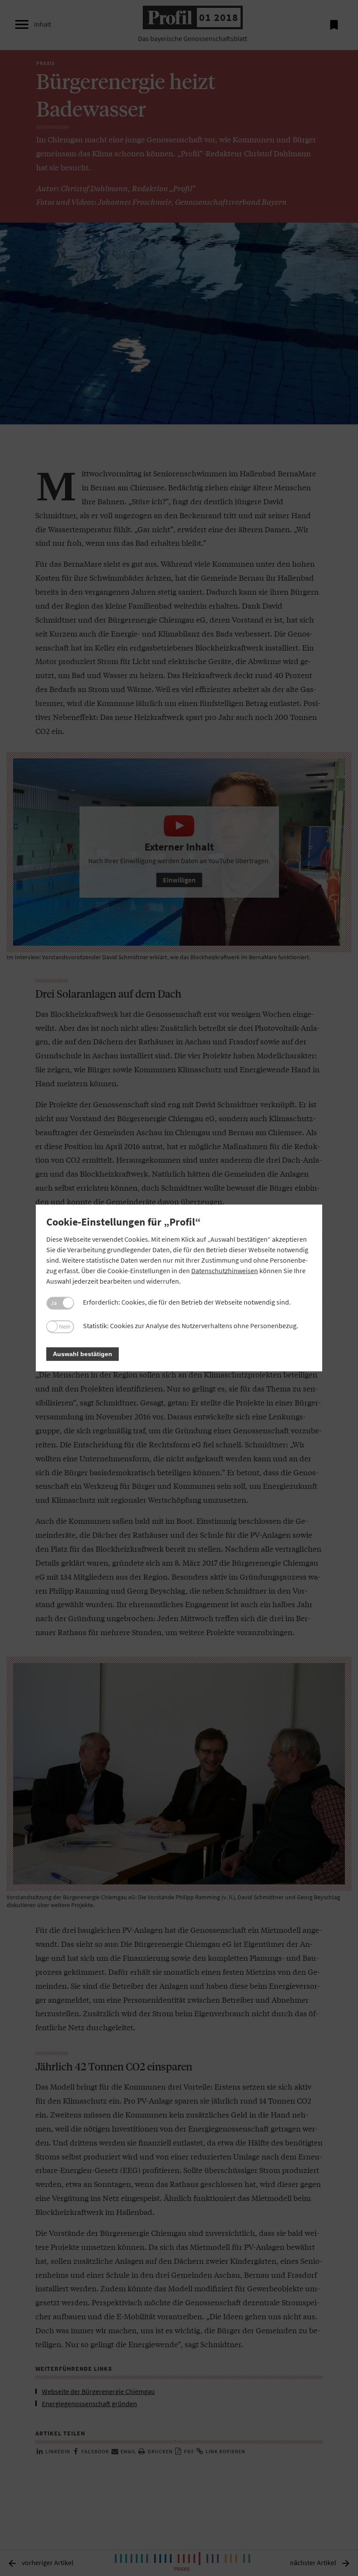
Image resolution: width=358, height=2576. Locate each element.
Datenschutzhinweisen (225, 1271)
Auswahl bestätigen (83, 1354)
